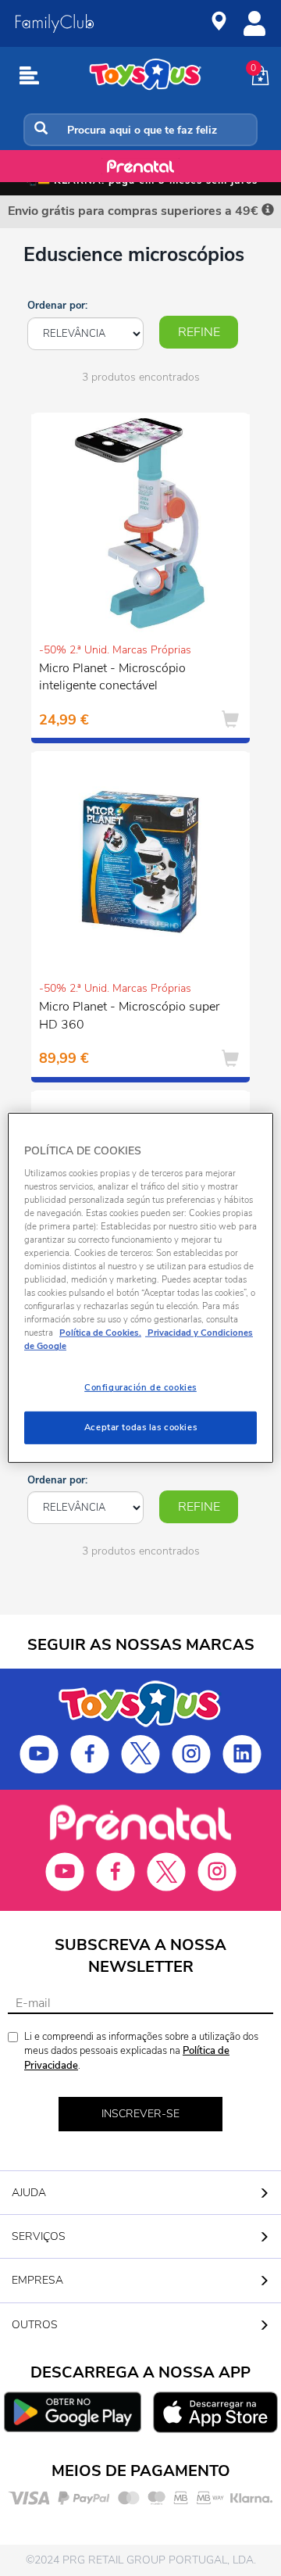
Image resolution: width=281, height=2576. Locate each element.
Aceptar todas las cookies (140, 1427)
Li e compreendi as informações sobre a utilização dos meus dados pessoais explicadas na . (141, 2051)
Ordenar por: (57, 306)
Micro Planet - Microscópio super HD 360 (129, 1016)
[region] (140, 1288)
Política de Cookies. (100, 1333)
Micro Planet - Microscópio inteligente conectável (112, 677)
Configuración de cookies (140, 1387)
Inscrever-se (140, 2114)
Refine (199, 332)
